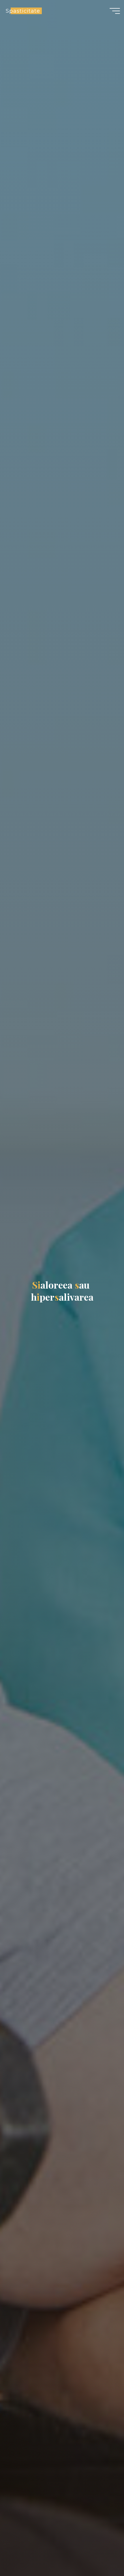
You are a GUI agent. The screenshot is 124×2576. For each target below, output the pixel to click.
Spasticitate (23, 11)
